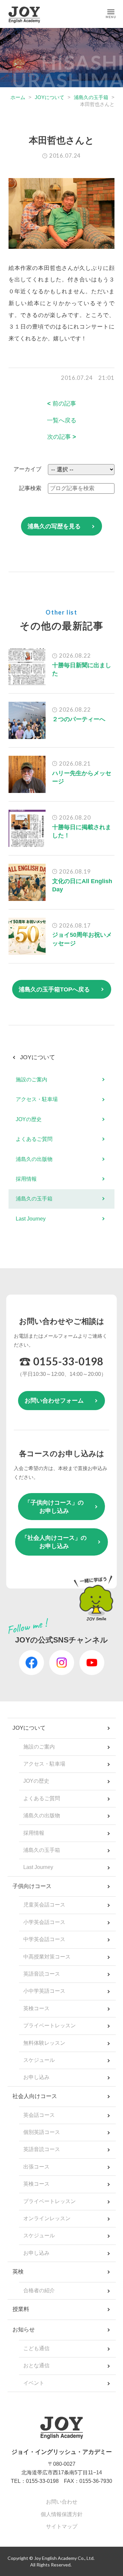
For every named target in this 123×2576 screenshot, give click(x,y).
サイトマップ (62, 2526)
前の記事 (62, 404)
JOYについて (50, 97)
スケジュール (39, 2060)
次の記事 (62, 437)
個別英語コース (42, 2132)
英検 (18, 2272)
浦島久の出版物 (34, 1159)
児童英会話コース (44, 1905)
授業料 (21, 2309)
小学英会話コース (44, 1922)
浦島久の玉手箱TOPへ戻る (54, 989)
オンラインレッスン (47, 2218)
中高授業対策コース (47, 1957)
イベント (34, 2383)
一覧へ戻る (62, 420)
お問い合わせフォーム (54, 1401)
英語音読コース (42, 1974)
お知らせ (24, 2330)
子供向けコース (32, 1886)
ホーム (18, 97)
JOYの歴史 (29, 1119)
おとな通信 (36, 2366)
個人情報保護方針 (62, 2514)
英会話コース (39, 2115)
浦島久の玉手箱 (91, 97)
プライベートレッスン (50, 2025)
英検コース (36, 2008)
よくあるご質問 (34, 1139)
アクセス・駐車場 (37, 1099)
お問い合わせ (62, 2502)
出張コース (36, 2167)
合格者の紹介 (39, 2290)
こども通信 (36, 2348)
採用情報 (26, 1179)
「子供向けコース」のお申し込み (54, 1507)
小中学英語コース (44, 1991)
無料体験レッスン (44, 2043)
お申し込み (36, 2077)
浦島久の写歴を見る (54, 526)
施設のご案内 (31, 1079)
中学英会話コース (44, 1939)
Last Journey (31, 1219)
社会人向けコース (35, 2096)
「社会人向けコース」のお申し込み (54, 1542)
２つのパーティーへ (79, 719)
